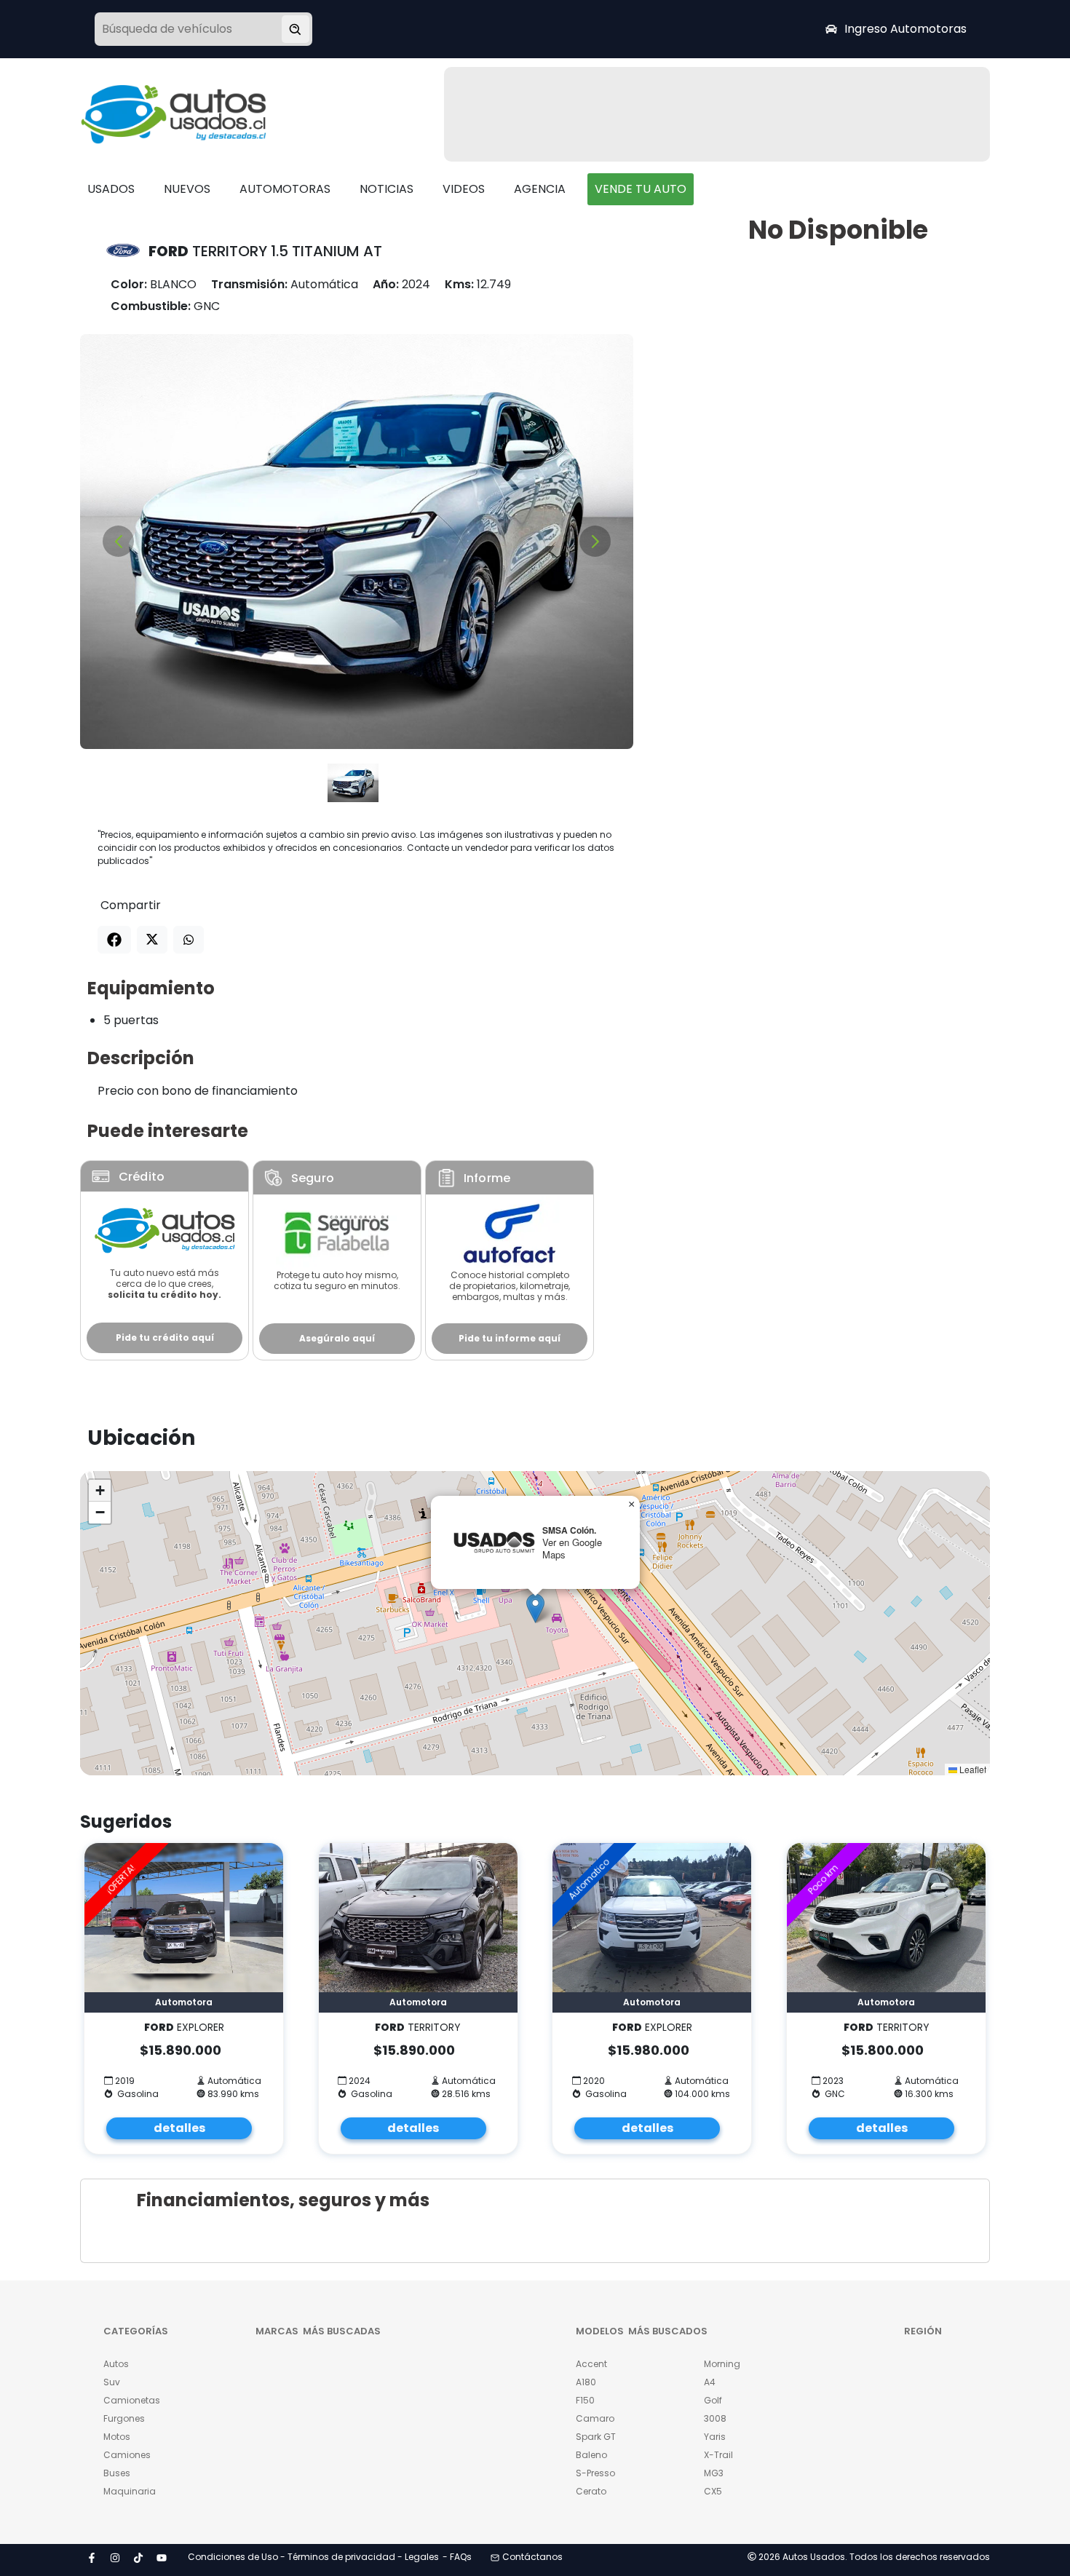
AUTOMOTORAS (285, 189)
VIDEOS (464, 189)
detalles (179, 2128)
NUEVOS (187, 189)
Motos (117, 2437)
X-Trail (718, 2455)
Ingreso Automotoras (905, 29)
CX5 (713, 2491)
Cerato (591, 2491)
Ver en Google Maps (572, 1548)
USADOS (111, 189)
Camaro (595, 2418)
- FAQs (457, 2557)
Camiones (127, 2455)
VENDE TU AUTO (641, 189)
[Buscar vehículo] (296, 29)
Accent (591, 2364)
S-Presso (595, 2473)
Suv (112, 2382)
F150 (585, 2400)
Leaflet (972, 1769)
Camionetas (132, 2400)
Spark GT (596, 2437)
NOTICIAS (387, 189)
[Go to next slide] (595, 541)
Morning (722, 2364)
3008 (715, 2418)
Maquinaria (130, 2491)
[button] (535, 1608)
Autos (116, 2364)
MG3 (714, 2473)
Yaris (715, 2437)
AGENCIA (540, 189)
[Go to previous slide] (118, 541)
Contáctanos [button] (532, 2557)
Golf (713, 2400)
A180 (586, 2382)
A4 (710, 2382)
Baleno (591, 2455)
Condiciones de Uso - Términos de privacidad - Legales (313, 2557)
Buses (117, 2473)
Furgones (124, 2418)
